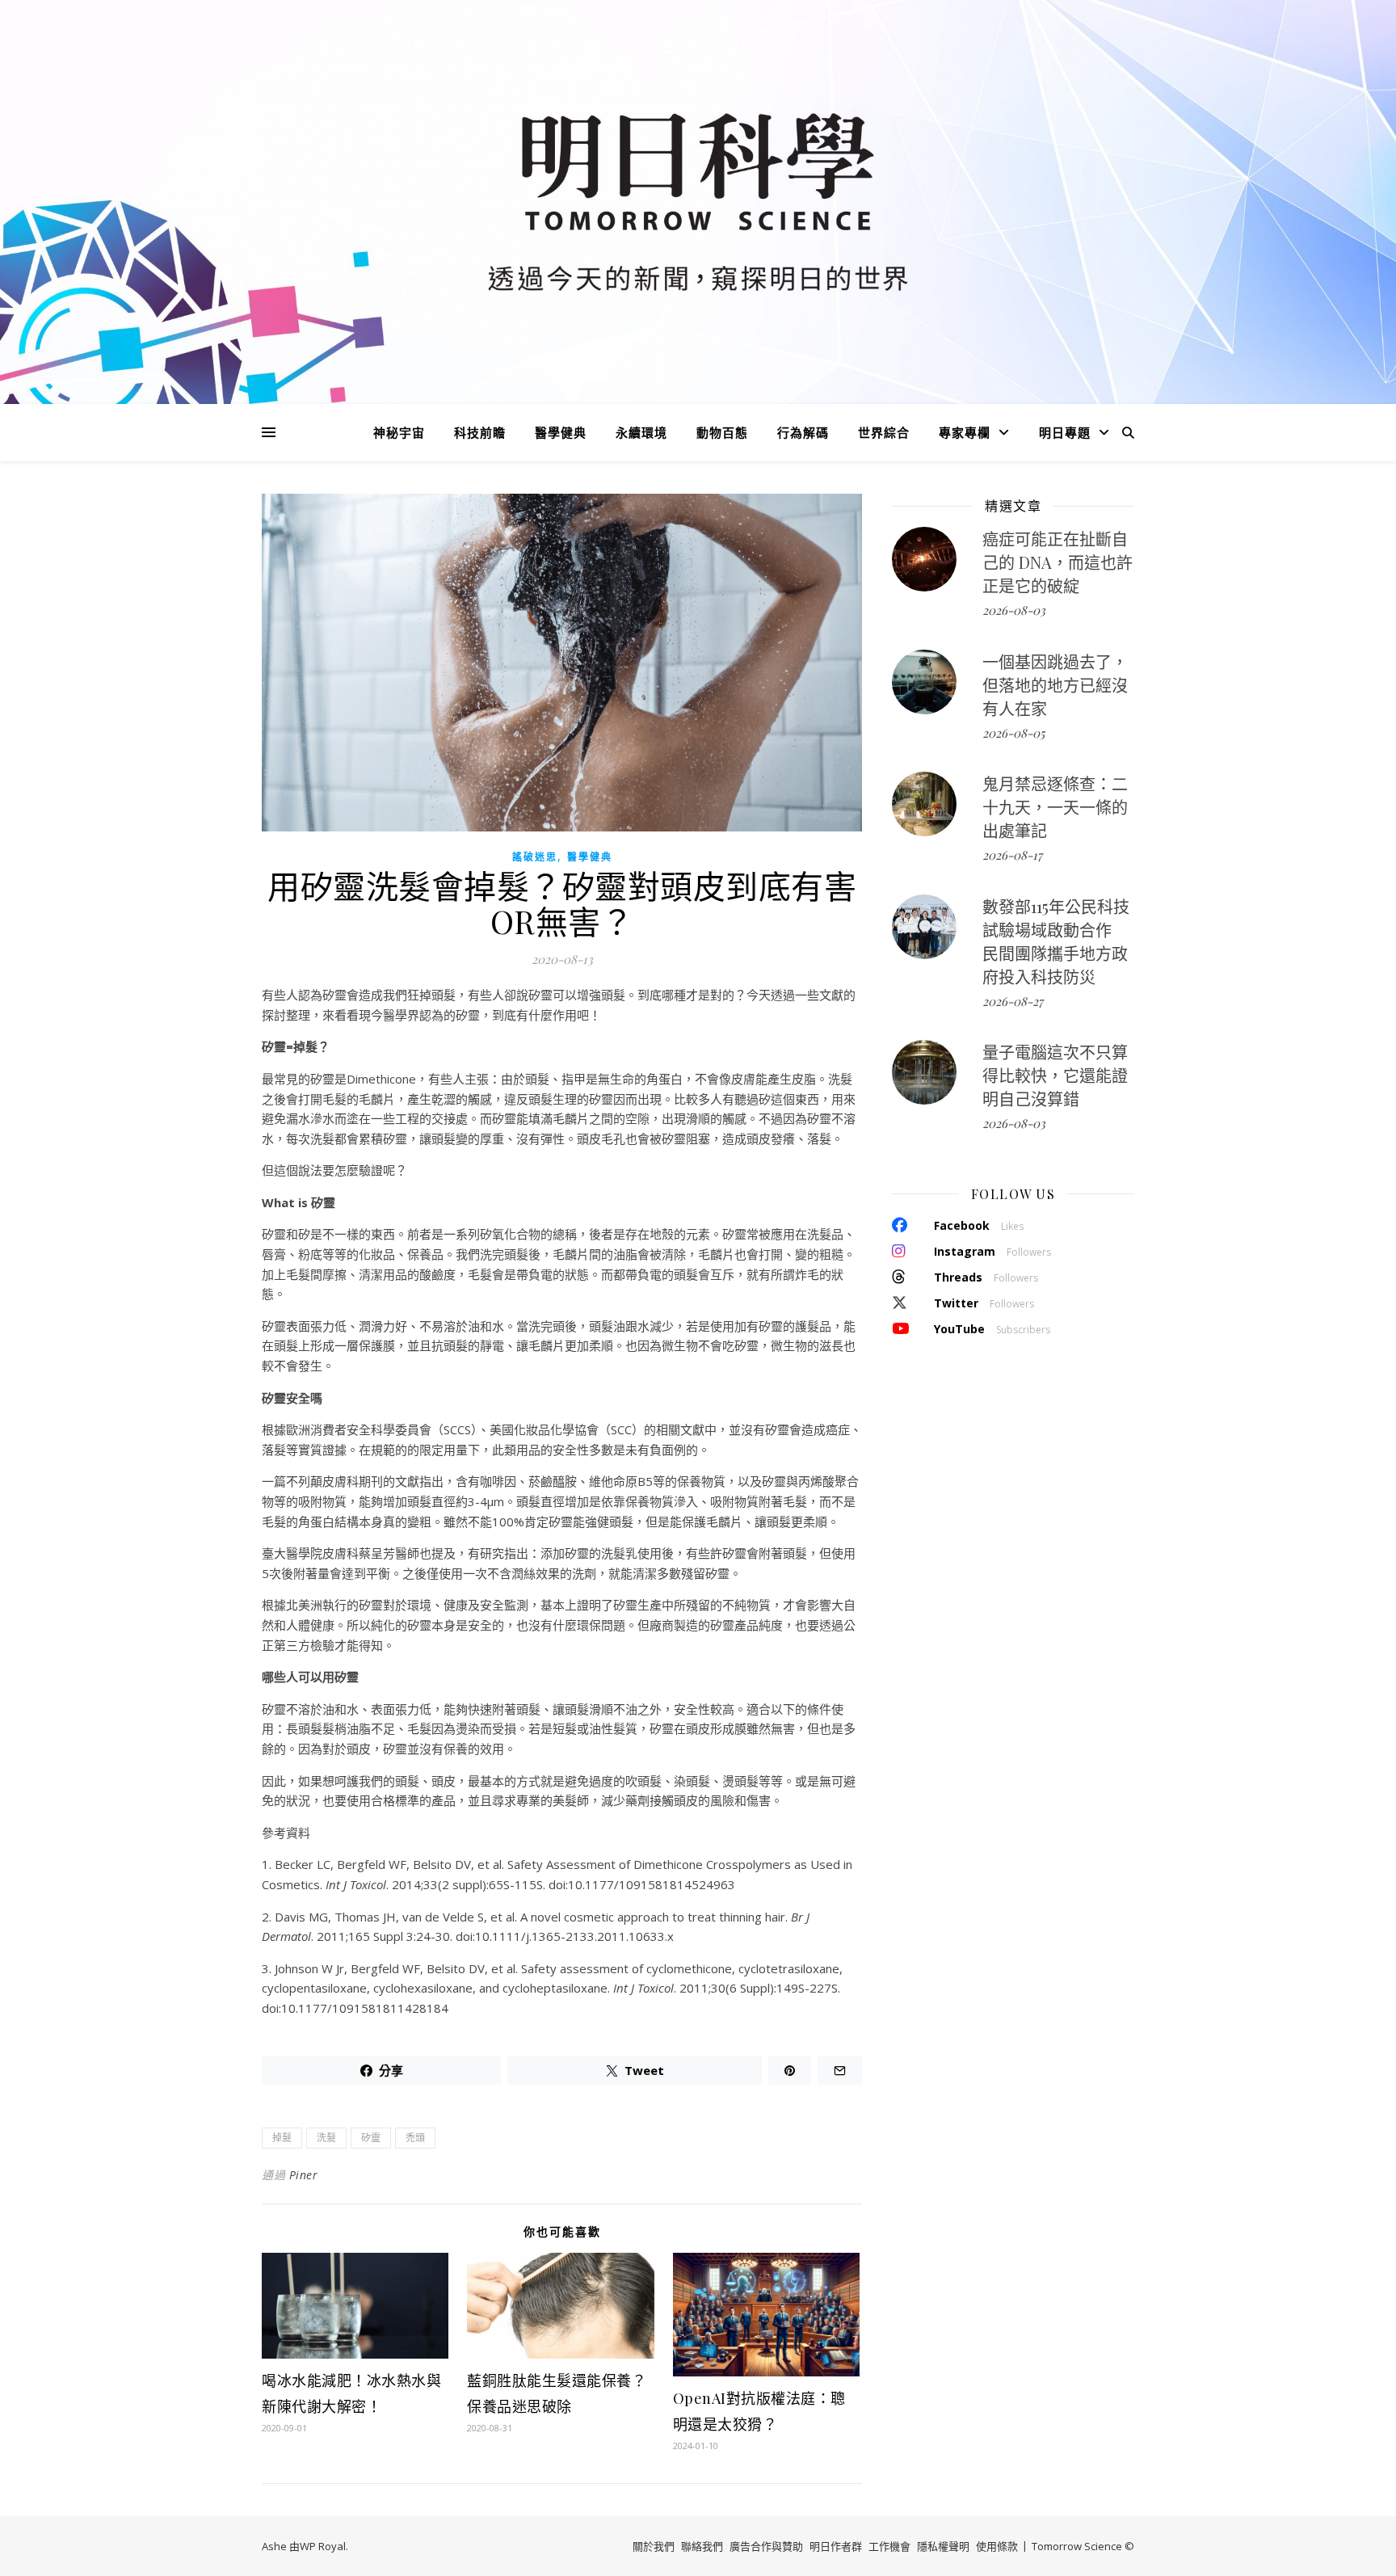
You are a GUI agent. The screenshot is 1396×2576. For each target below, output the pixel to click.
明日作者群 (836, 2546)
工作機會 (889, 2546)
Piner (304, 2175)
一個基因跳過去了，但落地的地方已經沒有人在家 (1055, 685)
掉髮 (282, 2138)
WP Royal (323, 2546)
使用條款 (997, 2546)
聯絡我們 (702, 2546)
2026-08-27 (1013, 1001)
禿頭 (415, 2138)
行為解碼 (803, 432)
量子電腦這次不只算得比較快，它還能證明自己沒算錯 (1055, 1075)
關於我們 (654, 2546)
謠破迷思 (535, 857)
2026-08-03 (1014, 610)
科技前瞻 (480, 432)
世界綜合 (884, 432)
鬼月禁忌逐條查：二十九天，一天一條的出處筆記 (1055, 807)
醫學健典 (561, 432)
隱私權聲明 (943, 2546)
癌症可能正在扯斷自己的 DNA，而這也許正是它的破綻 (1058, 562)
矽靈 (371, 2138)
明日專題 (1065, 432)
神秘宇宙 (399, 432)
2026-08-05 (1013, 733)
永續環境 (641, 432)
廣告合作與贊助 (766, 2546)
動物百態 (722, 432)
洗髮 (326, 2138)
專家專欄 (965, 432)
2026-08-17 (1012, 855)
